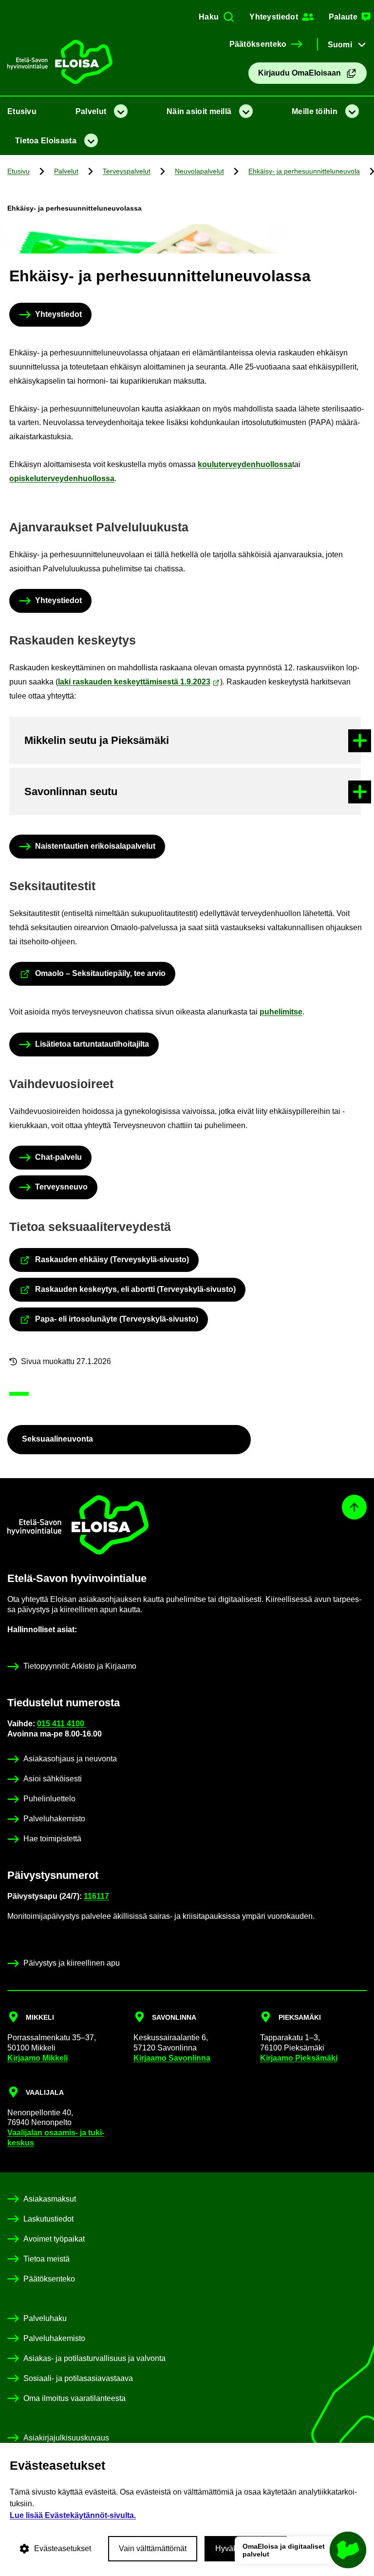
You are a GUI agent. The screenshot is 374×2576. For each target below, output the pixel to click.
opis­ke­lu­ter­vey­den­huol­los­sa (62, 478)
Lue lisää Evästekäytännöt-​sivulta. (73, 2515)
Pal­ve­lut (91, 111)
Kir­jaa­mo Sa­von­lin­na (172, 2058)
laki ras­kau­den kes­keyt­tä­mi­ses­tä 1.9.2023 (134, 682)
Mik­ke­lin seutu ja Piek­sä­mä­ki (97, 740)
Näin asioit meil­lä (199, 111)
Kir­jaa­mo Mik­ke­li (37, 2058)
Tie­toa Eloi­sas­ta (46, 141)
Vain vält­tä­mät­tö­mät (153, 2548)
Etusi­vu (22, 111)
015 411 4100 (62, 1724)
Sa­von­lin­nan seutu (71, 791)
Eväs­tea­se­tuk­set (63, 2548)
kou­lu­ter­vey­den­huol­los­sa (245, 464)
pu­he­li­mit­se (281, 1012)
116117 (96, 1896)
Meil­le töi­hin (315, 111)
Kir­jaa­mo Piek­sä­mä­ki (299, 2058)
